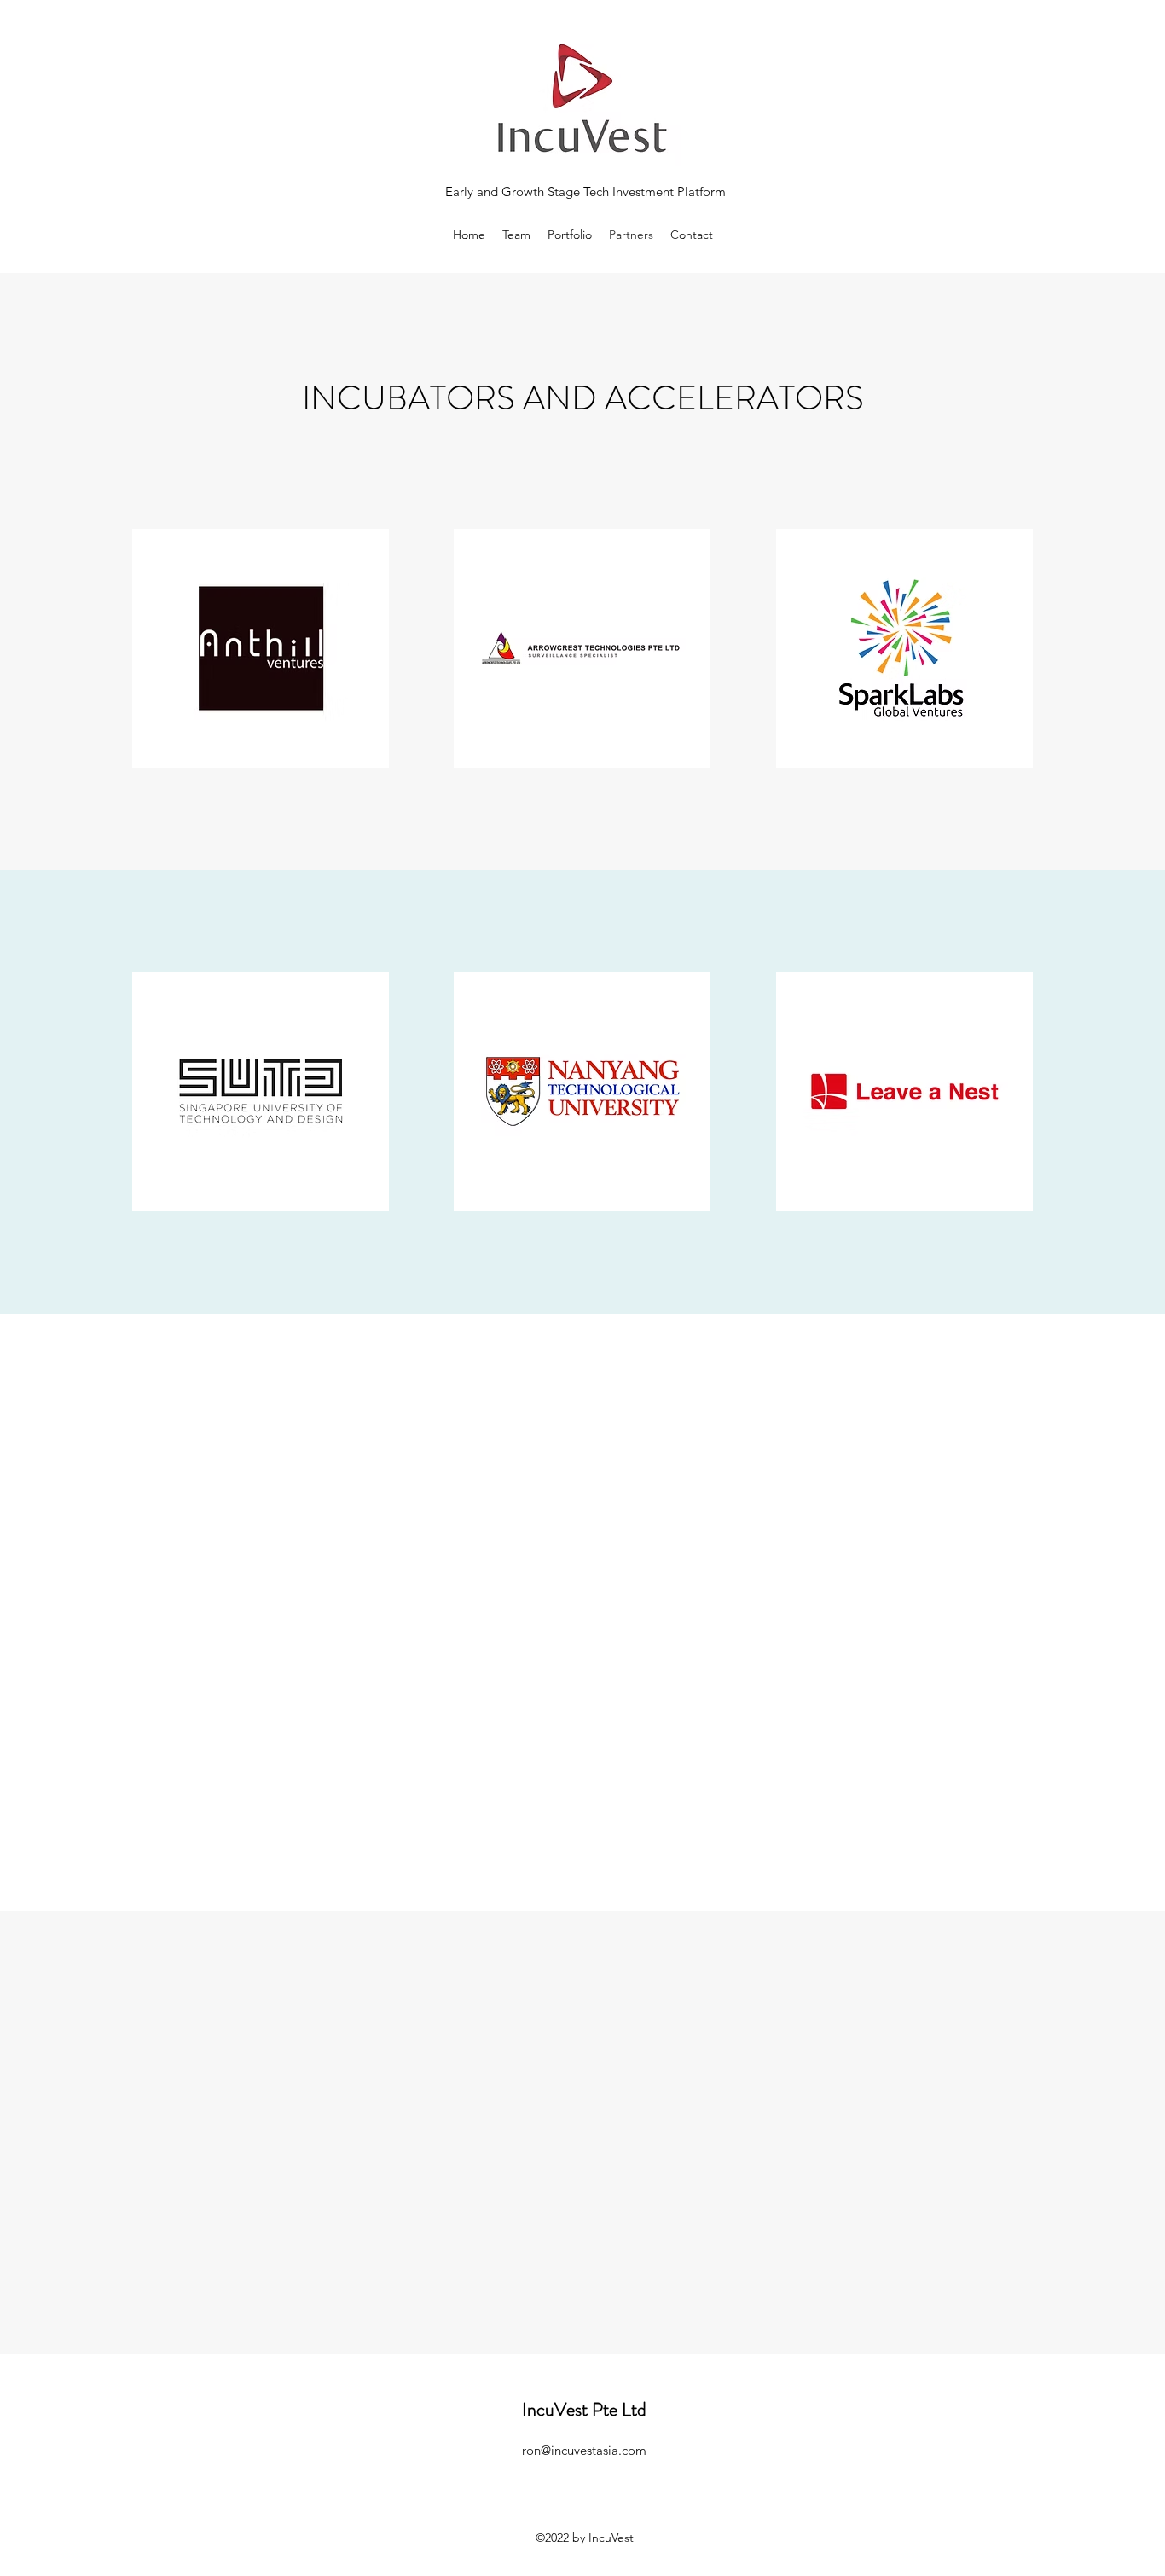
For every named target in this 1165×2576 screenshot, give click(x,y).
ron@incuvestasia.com (584, 2450)
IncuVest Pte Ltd (584, 2409)
